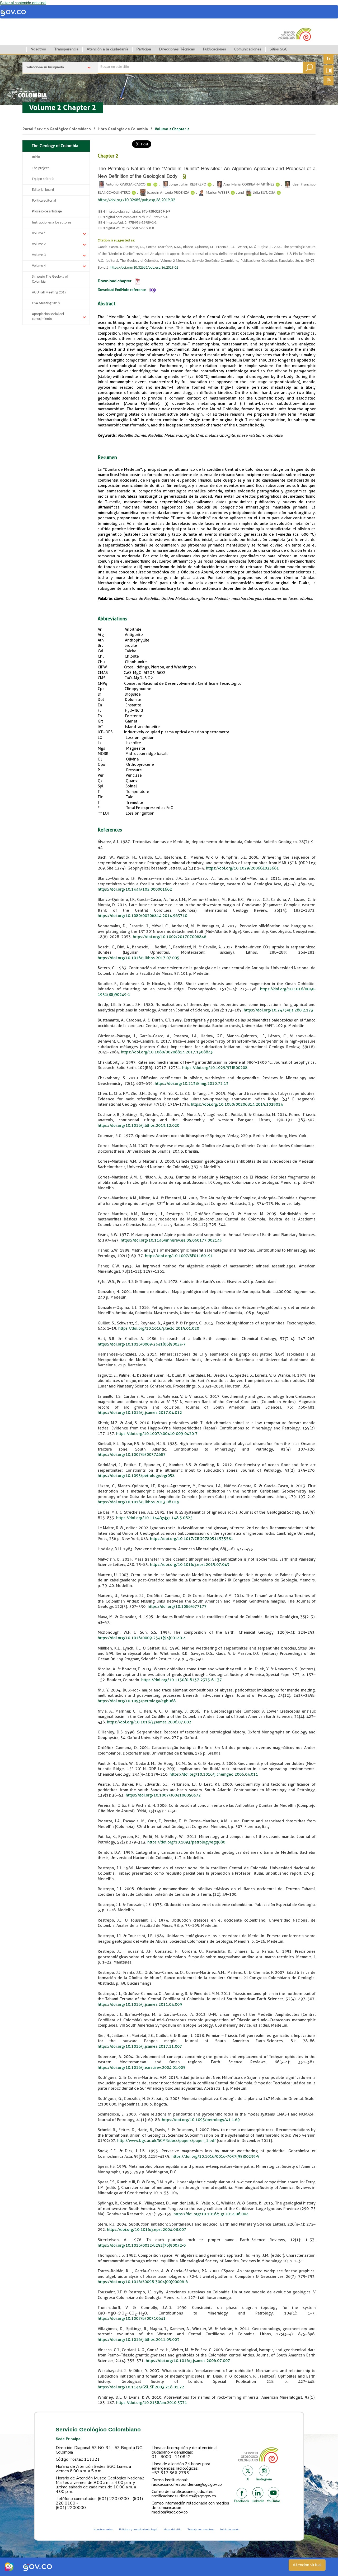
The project (40, 168)
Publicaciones (215, 49)
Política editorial (44, 201)
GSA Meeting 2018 (46, 303)
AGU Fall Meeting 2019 (49, 293)
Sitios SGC (278, 49)
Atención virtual (307, 2565)
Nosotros (38, 49)
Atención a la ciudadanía (107, 49)
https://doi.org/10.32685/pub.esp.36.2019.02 (136, 200)
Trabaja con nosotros (201, 2529)
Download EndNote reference (122, 290)
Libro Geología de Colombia (123, 129)
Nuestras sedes (103, 2529)
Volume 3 (39, 255)
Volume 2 (39, 244)
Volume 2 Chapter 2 (63, 108)
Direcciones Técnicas (177, 49)
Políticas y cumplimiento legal (138, 2529)
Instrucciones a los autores (51, 223)
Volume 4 (39, 266)
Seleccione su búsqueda (45, 67)
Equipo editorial (44, 179)
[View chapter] (138, 281)
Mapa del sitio (172, 2529)
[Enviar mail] (149, 185)
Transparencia (66, 49)
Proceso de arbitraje (47, 212)
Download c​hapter (115, 281)
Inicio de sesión (230, 2529)
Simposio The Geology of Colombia (50, 279)
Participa (144, 49)
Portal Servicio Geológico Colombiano (57, 129)
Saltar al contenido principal (23, 3)
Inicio (36, 157)
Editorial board (43, 190)
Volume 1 (39, 233)
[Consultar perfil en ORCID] (155, 185)
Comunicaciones (248, 49)
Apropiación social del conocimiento (48, 317)
